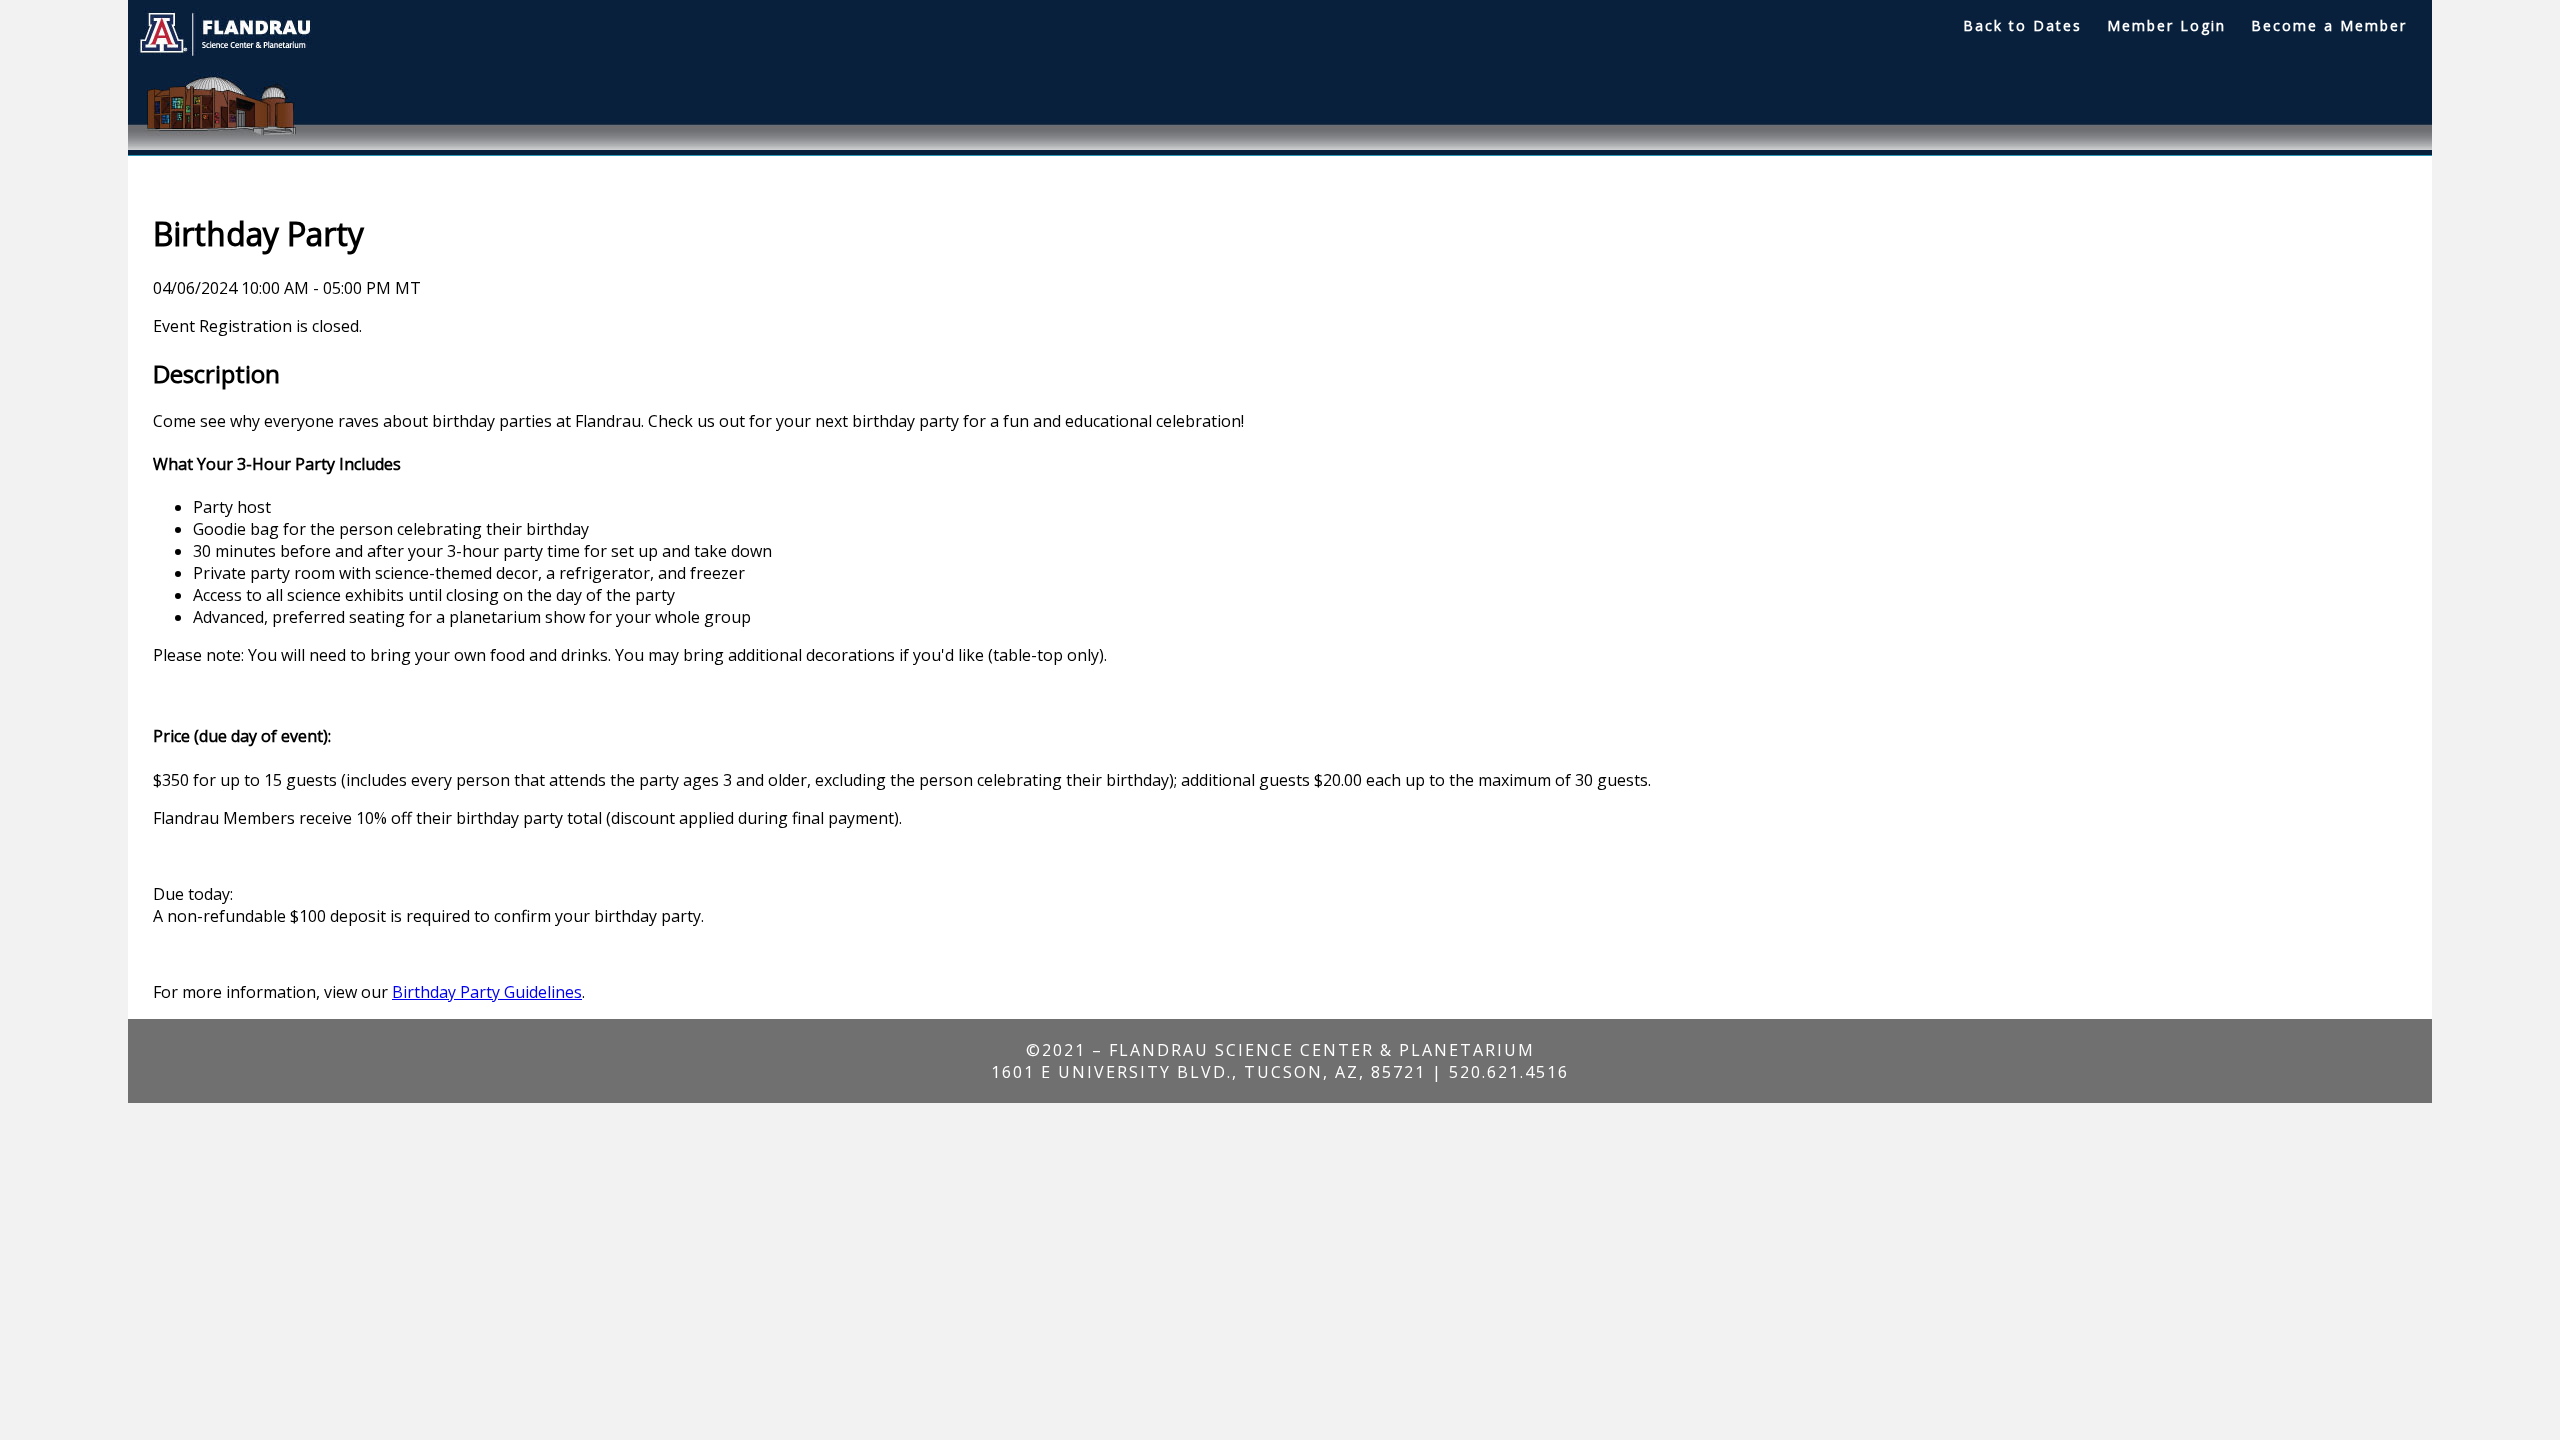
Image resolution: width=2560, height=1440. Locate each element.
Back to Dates (2022, 25)
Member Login (2166, 25)
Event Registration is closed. (257, 326)
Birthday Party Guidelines (487, 992)
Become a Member (2329, 25)
